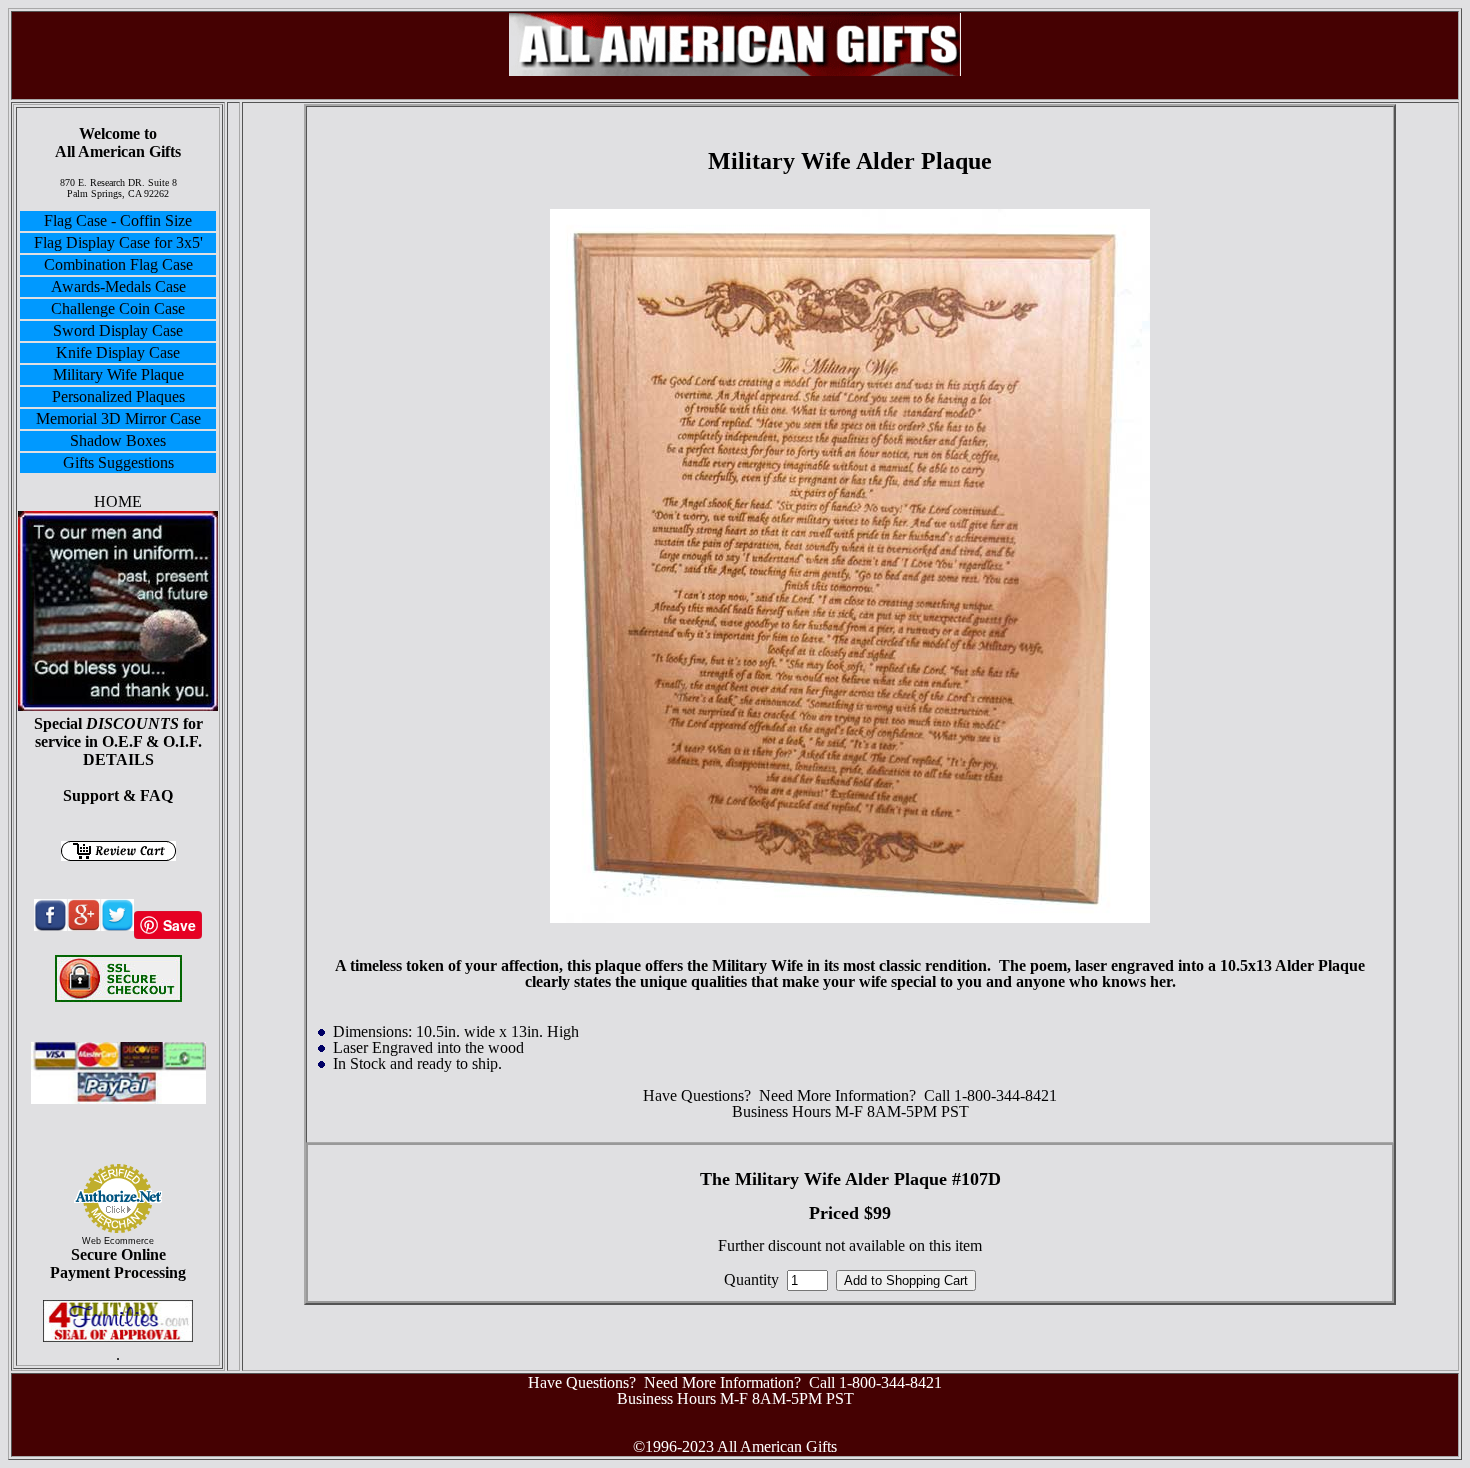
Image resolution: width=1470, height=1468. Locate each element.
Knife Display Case (118, 352)
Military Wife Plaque (118, 374)
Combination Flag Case (118, 264)
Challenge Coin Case (118, 308)
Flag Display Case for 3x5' (118, 242)
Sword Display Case (118, 330)
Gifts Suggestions (118, 462)
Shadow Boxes (118, 440)
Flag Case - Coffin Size (118, 220)
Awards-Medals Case (118, 286)
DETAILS (118, 759)
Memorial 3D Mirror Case (118, 418)
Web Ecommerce (118, 1241)
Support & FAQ (118, 795)
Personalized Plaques (118, 396)
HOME (118, 501)
